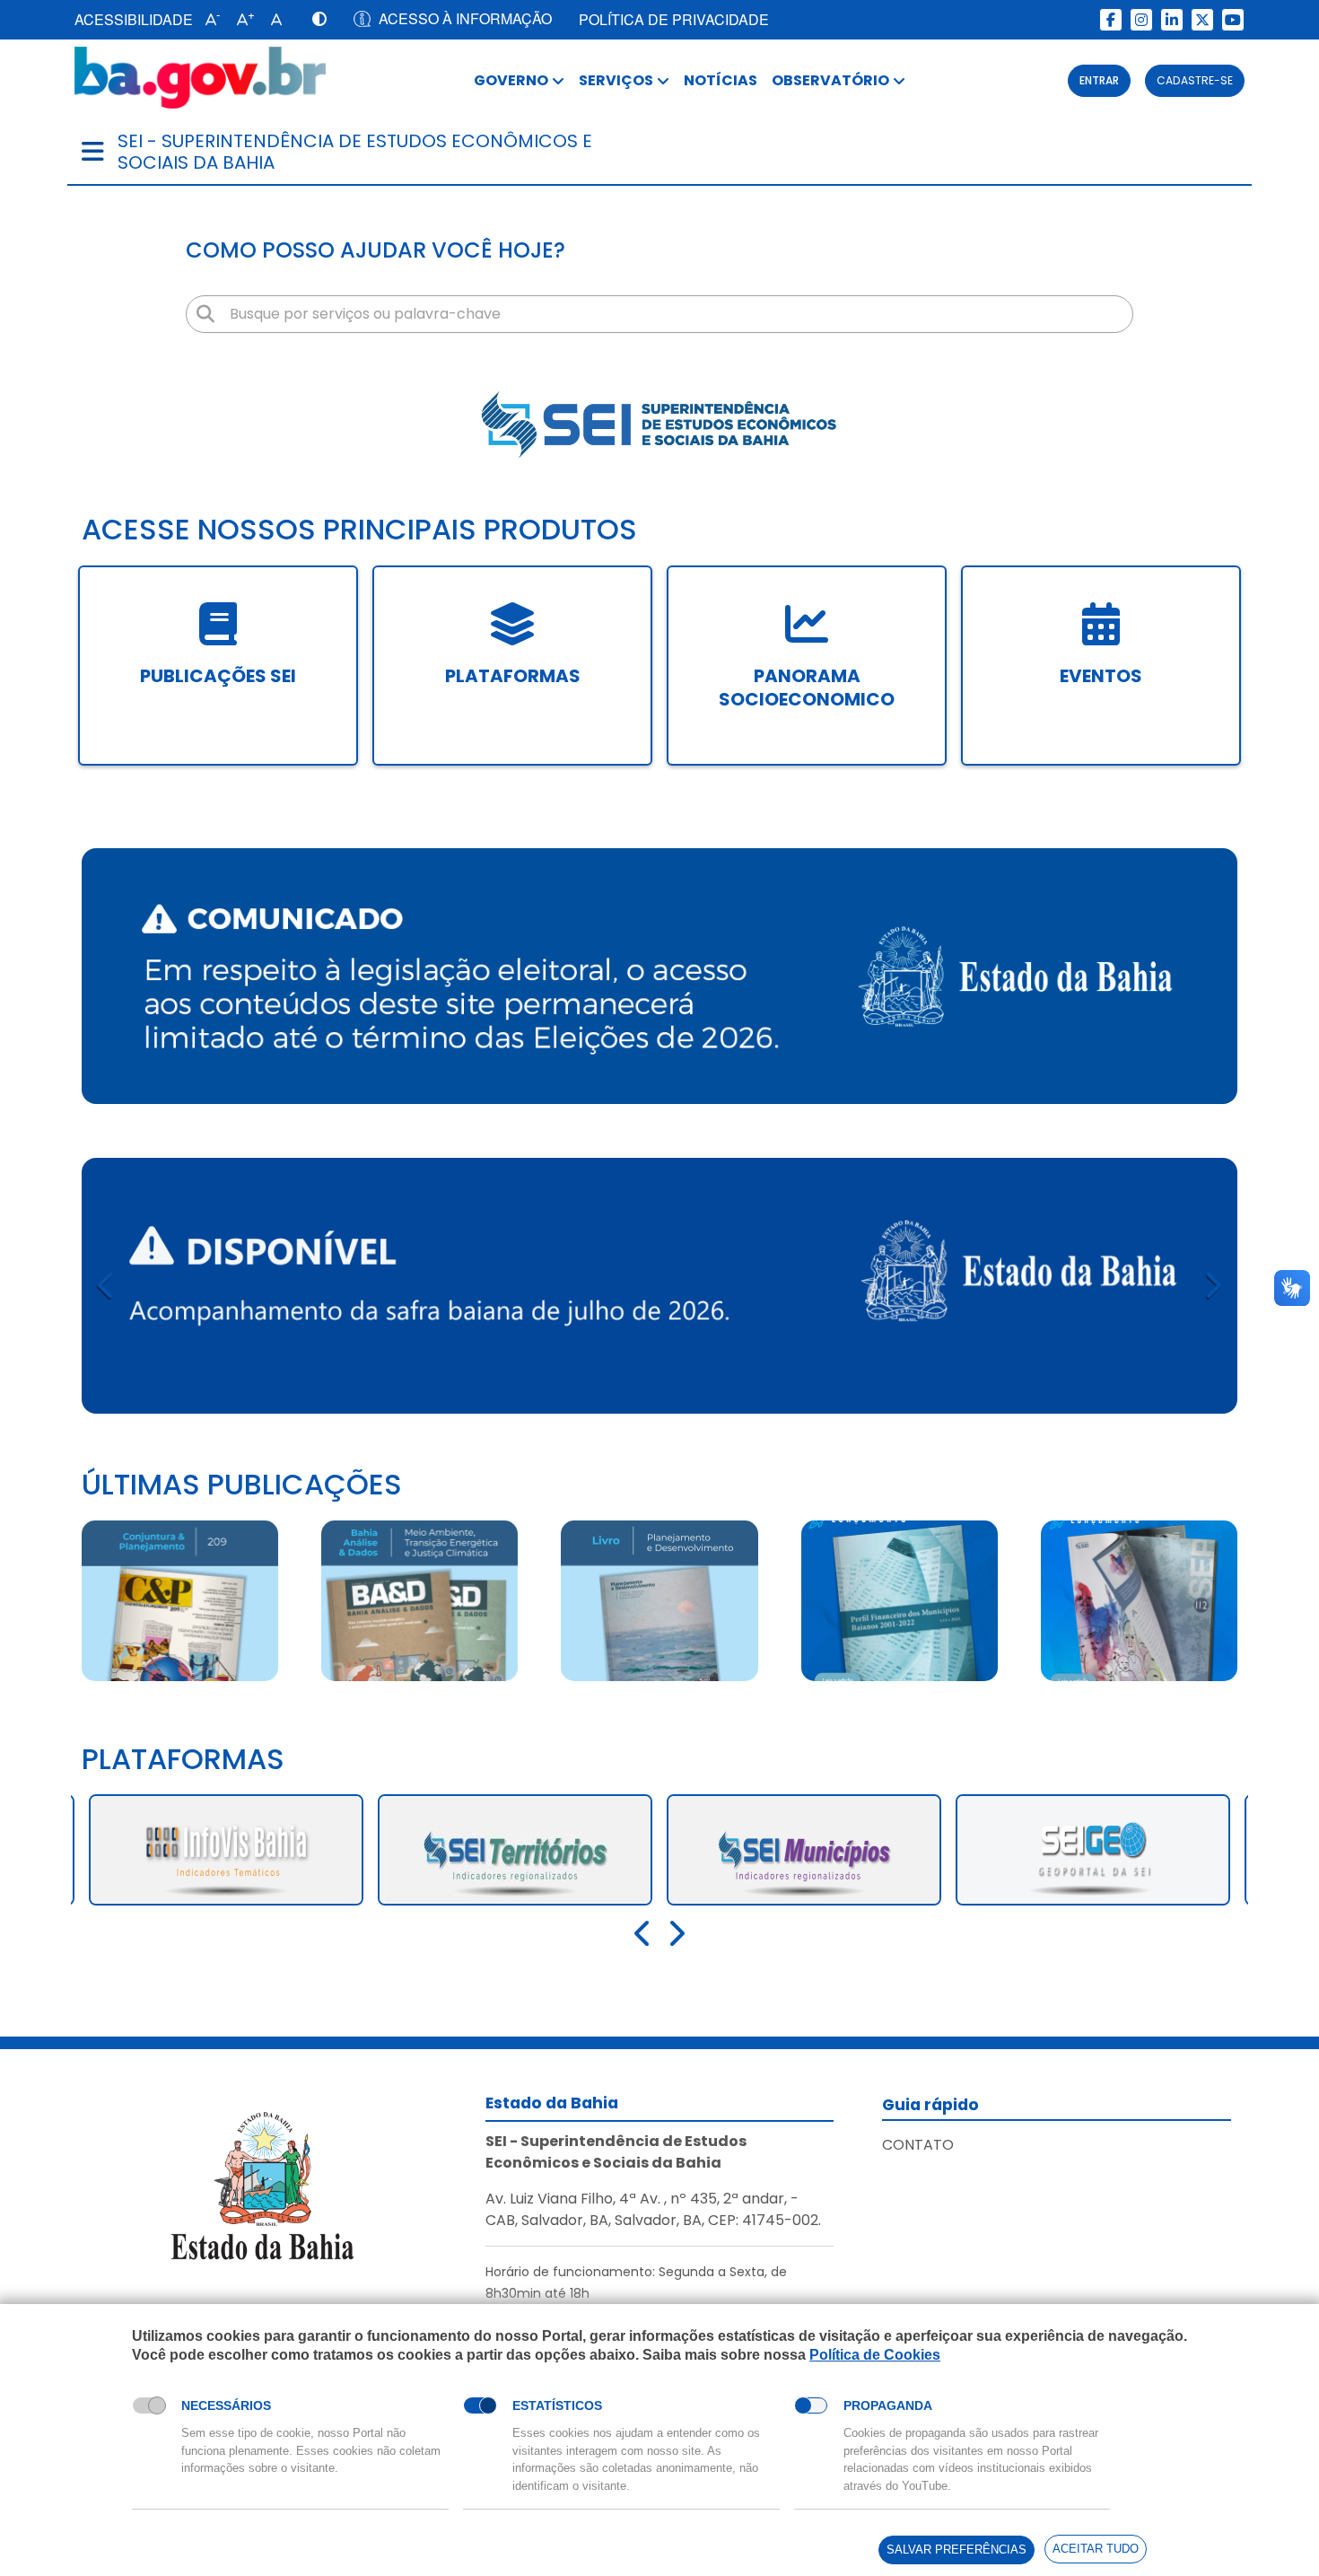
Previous (107, 1286)
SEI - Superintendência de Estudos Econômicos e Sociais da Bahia (355, 152)
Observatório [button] (830, 80)
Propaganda (888, 2405)
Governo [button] (511, 80)
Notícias (721, 80)
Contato (918, 2145)
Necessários (226, 2405)
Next (1212, 1286)
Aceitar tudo (1096, 2549)
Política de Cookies (875, 2355)
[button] (209, 20)
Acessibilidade (134, 19)
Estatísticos (557, 2405)
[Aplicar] (205, 314)
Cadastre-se (1195, 80)
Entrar (1099, 80)
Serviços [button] (616, 80)
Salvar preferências (956, 2550)
